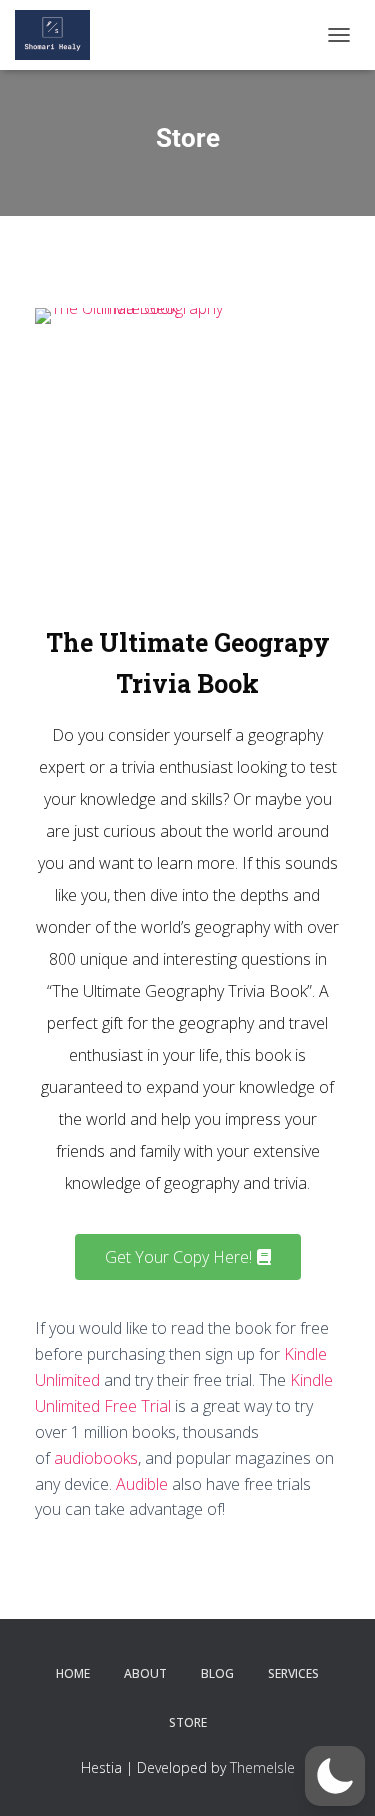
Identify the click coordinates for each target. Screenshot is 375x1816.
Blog (217, 1673)
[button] (335, 1776)
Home (73, 1673)
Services (293, 1673)
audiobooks (96, 1458)
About (145, 1673)
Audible (142, 1484)
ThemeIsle (262, 1767)
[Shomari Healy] (60, 35)
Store (188, 1722)
